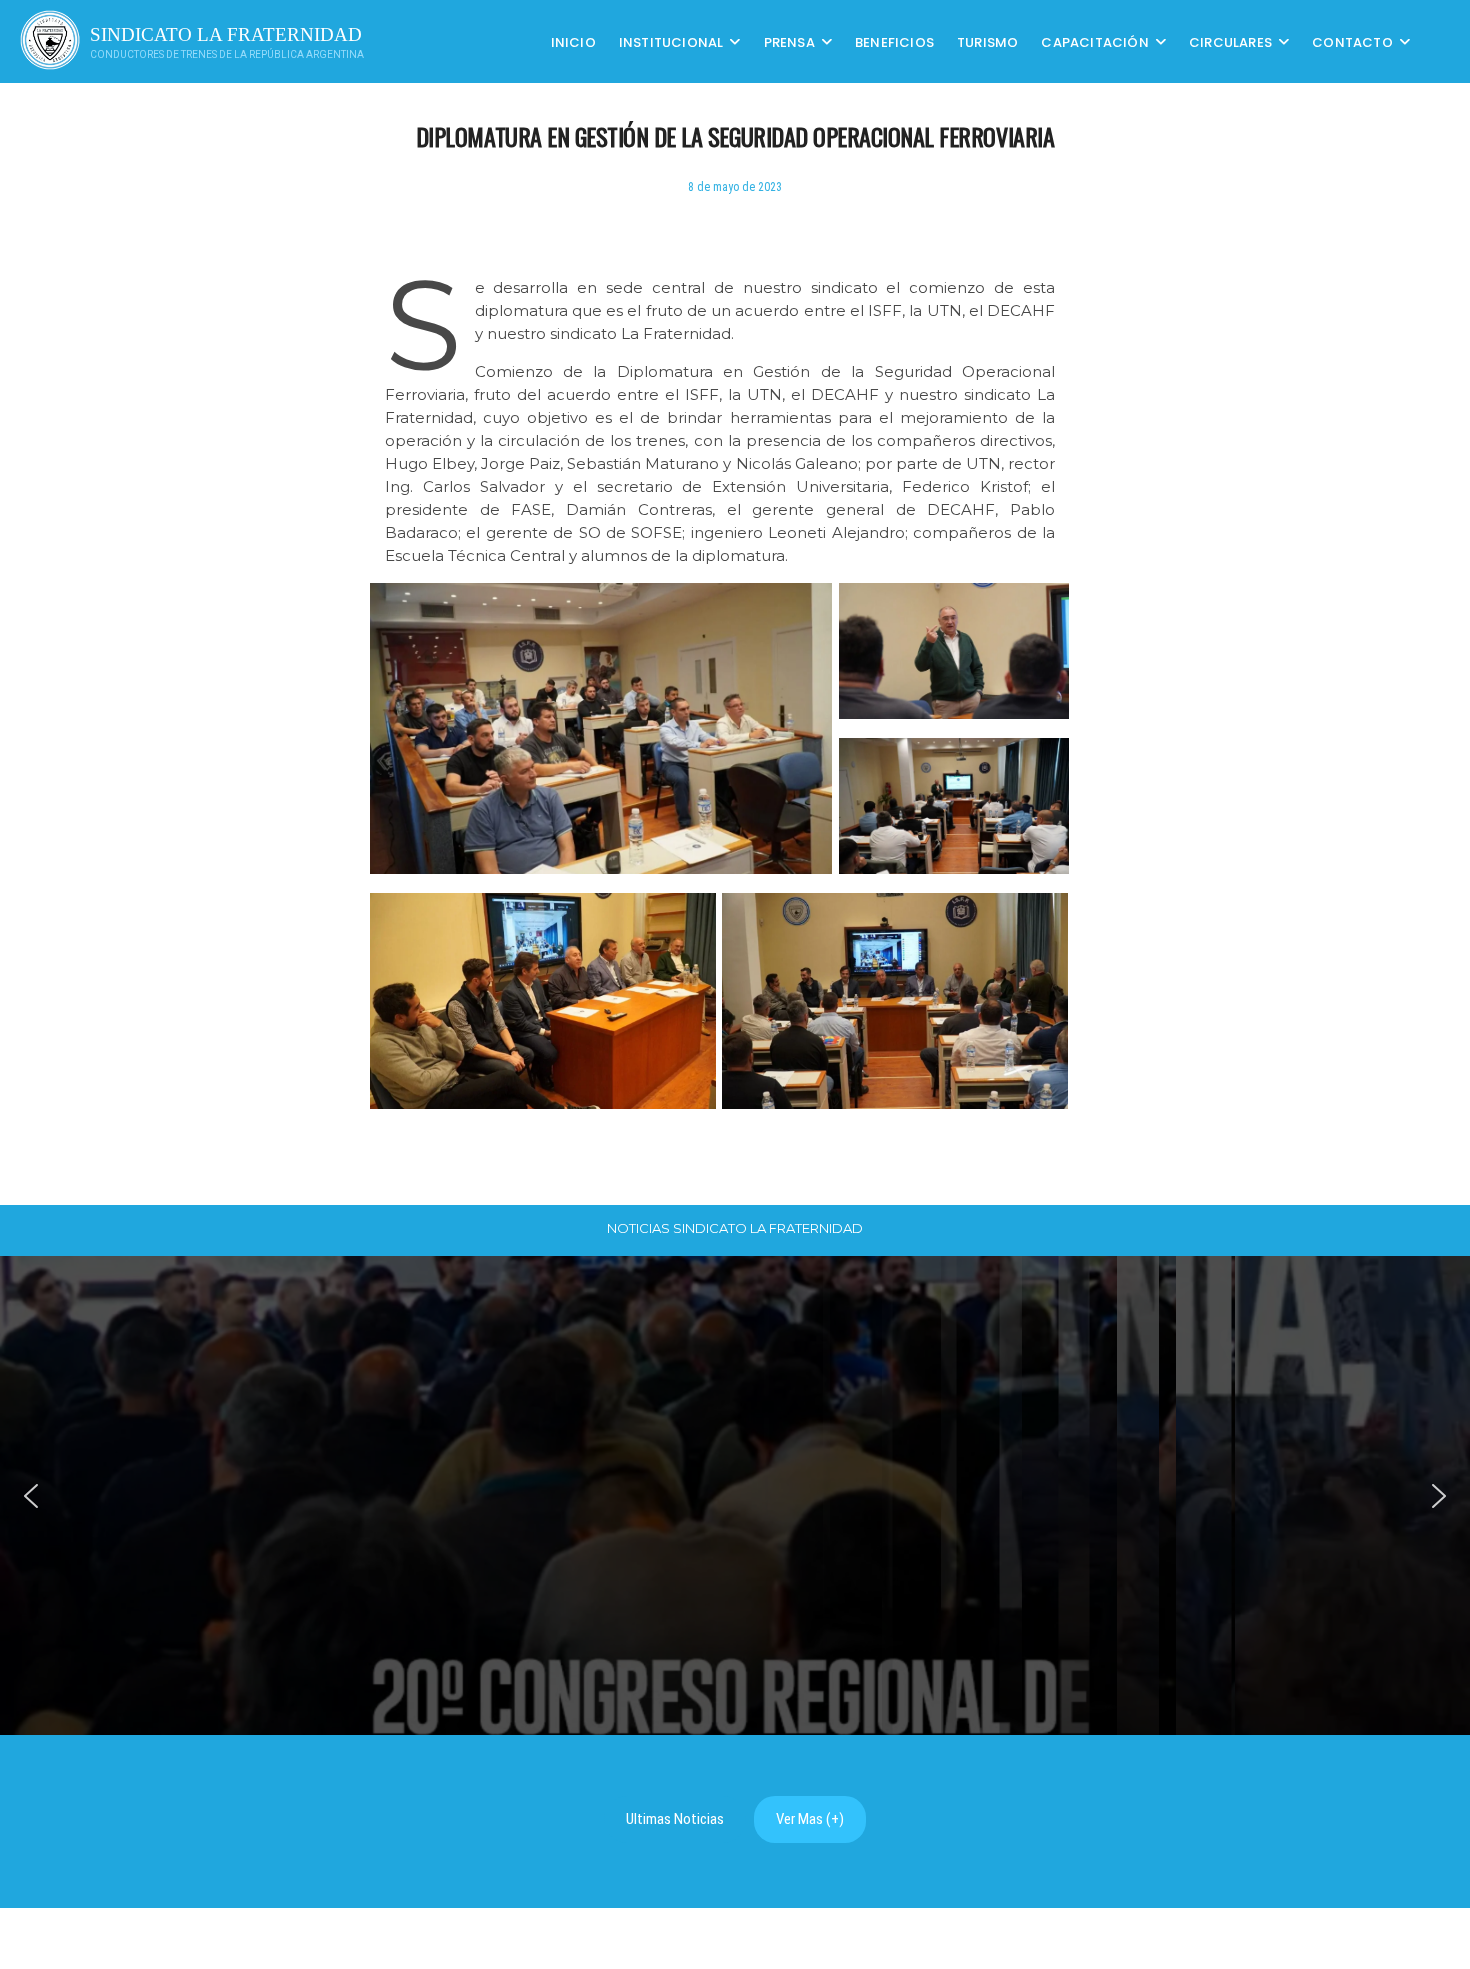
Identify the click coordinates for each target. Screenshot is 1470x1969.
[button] (31, 1496)
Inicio (573, 41)
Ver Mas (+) (810, 1819)
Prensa (789, 41)
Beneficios (894, 41)
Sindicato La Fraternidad (226, 34)
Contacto (1352, 41)
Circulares (1230, 41)
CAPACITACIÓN (1094, 41)
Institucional (671, 41)
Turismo (987, 41)
